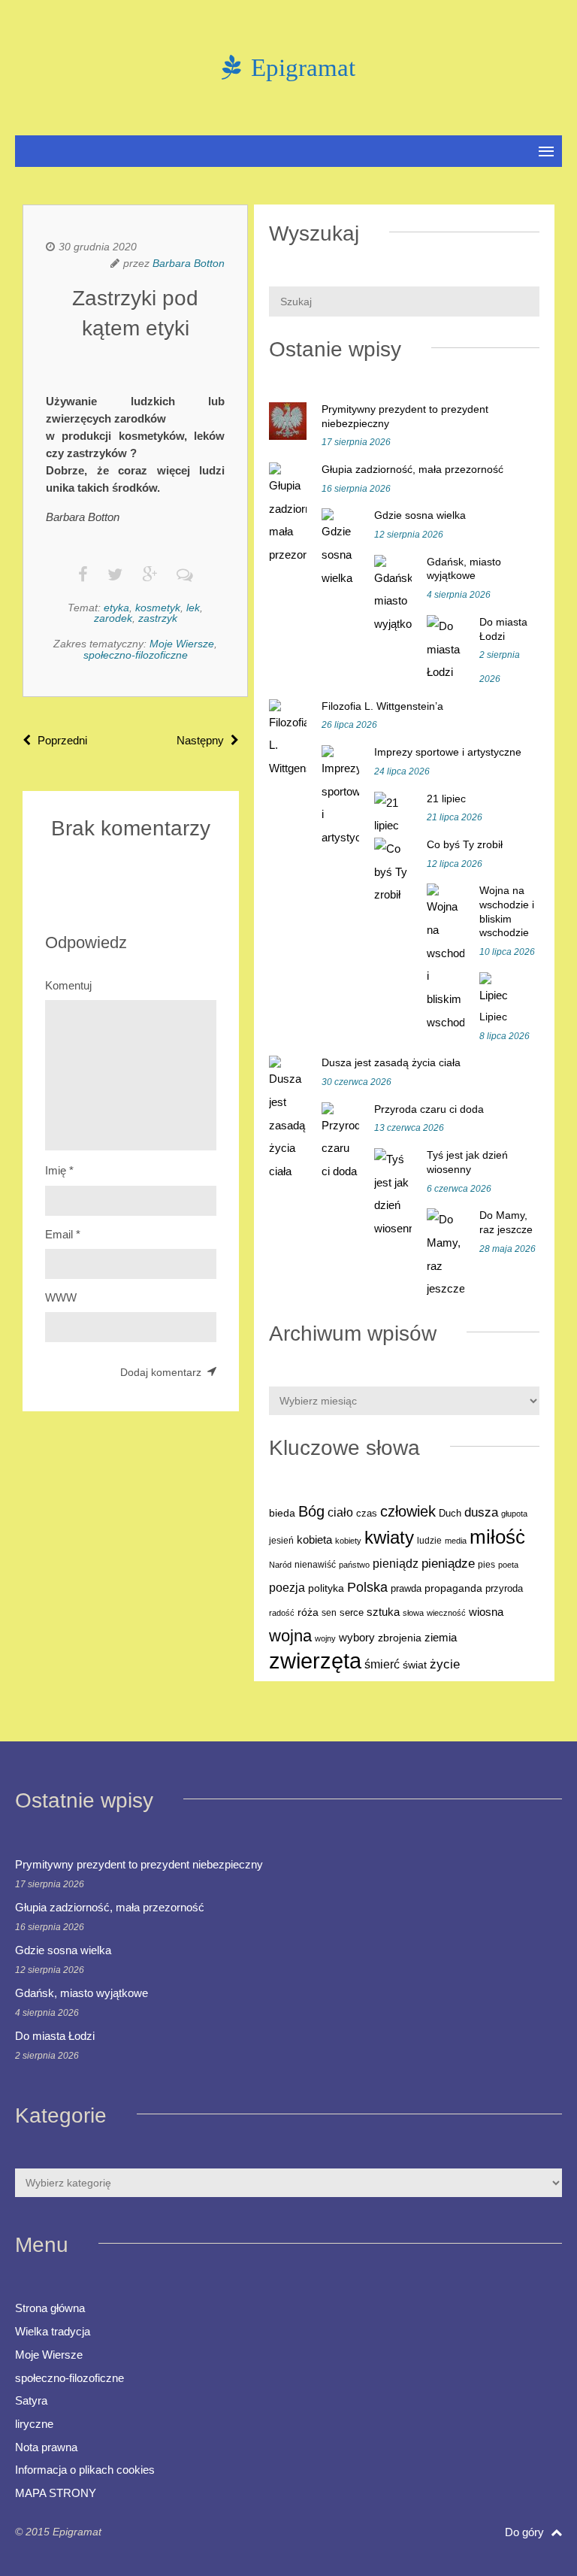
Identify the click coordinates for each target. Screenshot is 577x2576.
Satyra (31, 2400)
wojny (325, 1638)
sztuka (383, 1612)
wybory (357, 1638)
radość (282, 1613)
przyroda (504, 1589)
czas (367, 1514)
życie (445, 1664)
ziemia (441, 1637)
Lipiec (493, 1017)
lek (193, 608)
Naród (280, 1565)
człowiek (408, 1511)
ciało (340, 1512)
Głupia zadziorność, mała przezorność (412, 469)
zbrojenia (400, 1638)
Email (63, 1234)
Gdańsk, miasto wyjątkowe (82, 1993)
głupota (514, 1514)
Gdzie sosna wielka (420, 515)
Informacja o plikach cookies (85, 2470)
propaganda (453, 1588)
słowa (413, 1613)
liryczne (34, 2424)
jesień (281, 1541)
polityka (326, 1588)
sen (329, 1613)
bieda (282, 1513)
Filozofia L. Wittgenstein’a (382, 706)
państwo (354, 1565)
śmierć (382, 1664)
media (456, 1541)
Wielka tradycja (53, 2331)
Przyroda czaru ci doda (429, 1109)
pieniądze (448, 1564)
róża (308, 1612)
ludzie (429, 1541)
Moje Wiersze (182, 644)
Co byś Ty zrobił (465, 844)
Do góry (526, 2532)
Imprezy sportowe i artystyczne (448, 752)
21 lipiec (446, 799)
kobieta (314, 1540)
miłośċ (497, 1537)
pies (486, 1565)
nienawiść (315, 1565)
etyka (116, 608)
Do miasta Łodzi (55, 2036)
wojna (290, 1636)
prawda (406, 1589)
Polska (367, 1587)
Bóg (311, 1511)
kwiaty (389, 1538)
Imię (59, 1170)
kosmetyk (158, 608)
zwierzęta (315, 1661)
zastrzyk (158, 618)
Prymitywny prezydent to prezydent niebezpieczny (139, 1864)
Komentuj (68, 985)
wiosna (486, 1612)
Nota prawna (46, 2447)
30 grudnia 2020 (98, 247)
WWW (61, 1297)
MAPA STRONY (56, 2493)
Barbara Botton (189, 263)
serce (352, 1612)
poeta (508, 1565)
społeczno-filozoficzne (136, 655)
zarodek (113, 618)
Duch (450, 1513)
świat (415, 1665)
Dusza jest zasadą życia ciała (391, 1062)
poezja (287, 1587)
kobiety (348, 1541)
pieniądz (396, 1564)
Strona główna (50, 2308)
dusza (481, 1512)
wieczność (446, 1613)
